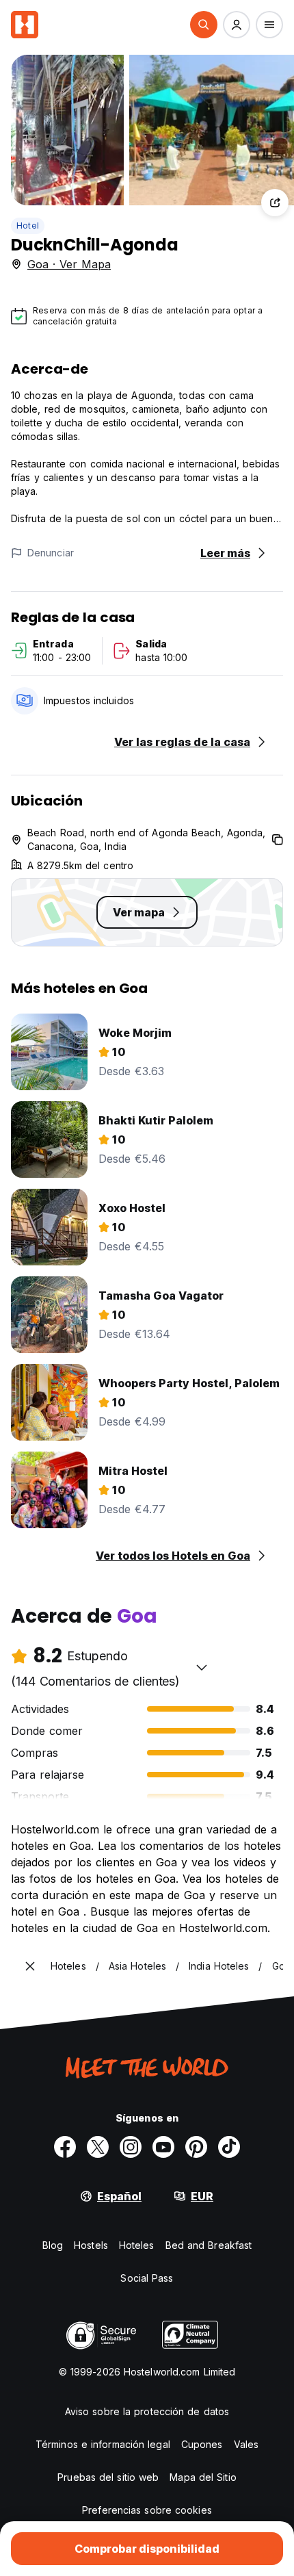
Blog (53, 2245)
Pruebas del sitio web (108, 2477)
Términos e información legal (103, 2444)
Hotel (28, 226)
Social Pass (147, 2278)
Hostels (91, 2245)
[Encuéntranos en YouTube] (163, 2147)
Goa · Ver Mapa (69, 264)
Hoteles (137, 2245)
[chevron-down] (202, 1667)
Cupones (202, 2444)
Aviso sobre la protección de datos (147, 2411)
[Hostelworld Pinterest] (196, 2147)
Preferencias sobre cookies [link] (147, 2510)
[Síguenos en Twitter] (98, 2147)
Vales (246, 2444)
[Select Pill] (204, 25)
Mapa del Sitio (203, 2477)
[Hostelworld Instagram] (131, 2147)
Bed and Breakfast (209, 2245)
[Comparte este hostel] (275, 203)
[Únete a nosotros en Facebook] (65, 2147)
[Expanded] (30, 1966)
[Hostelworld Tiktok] (229, 2147)
